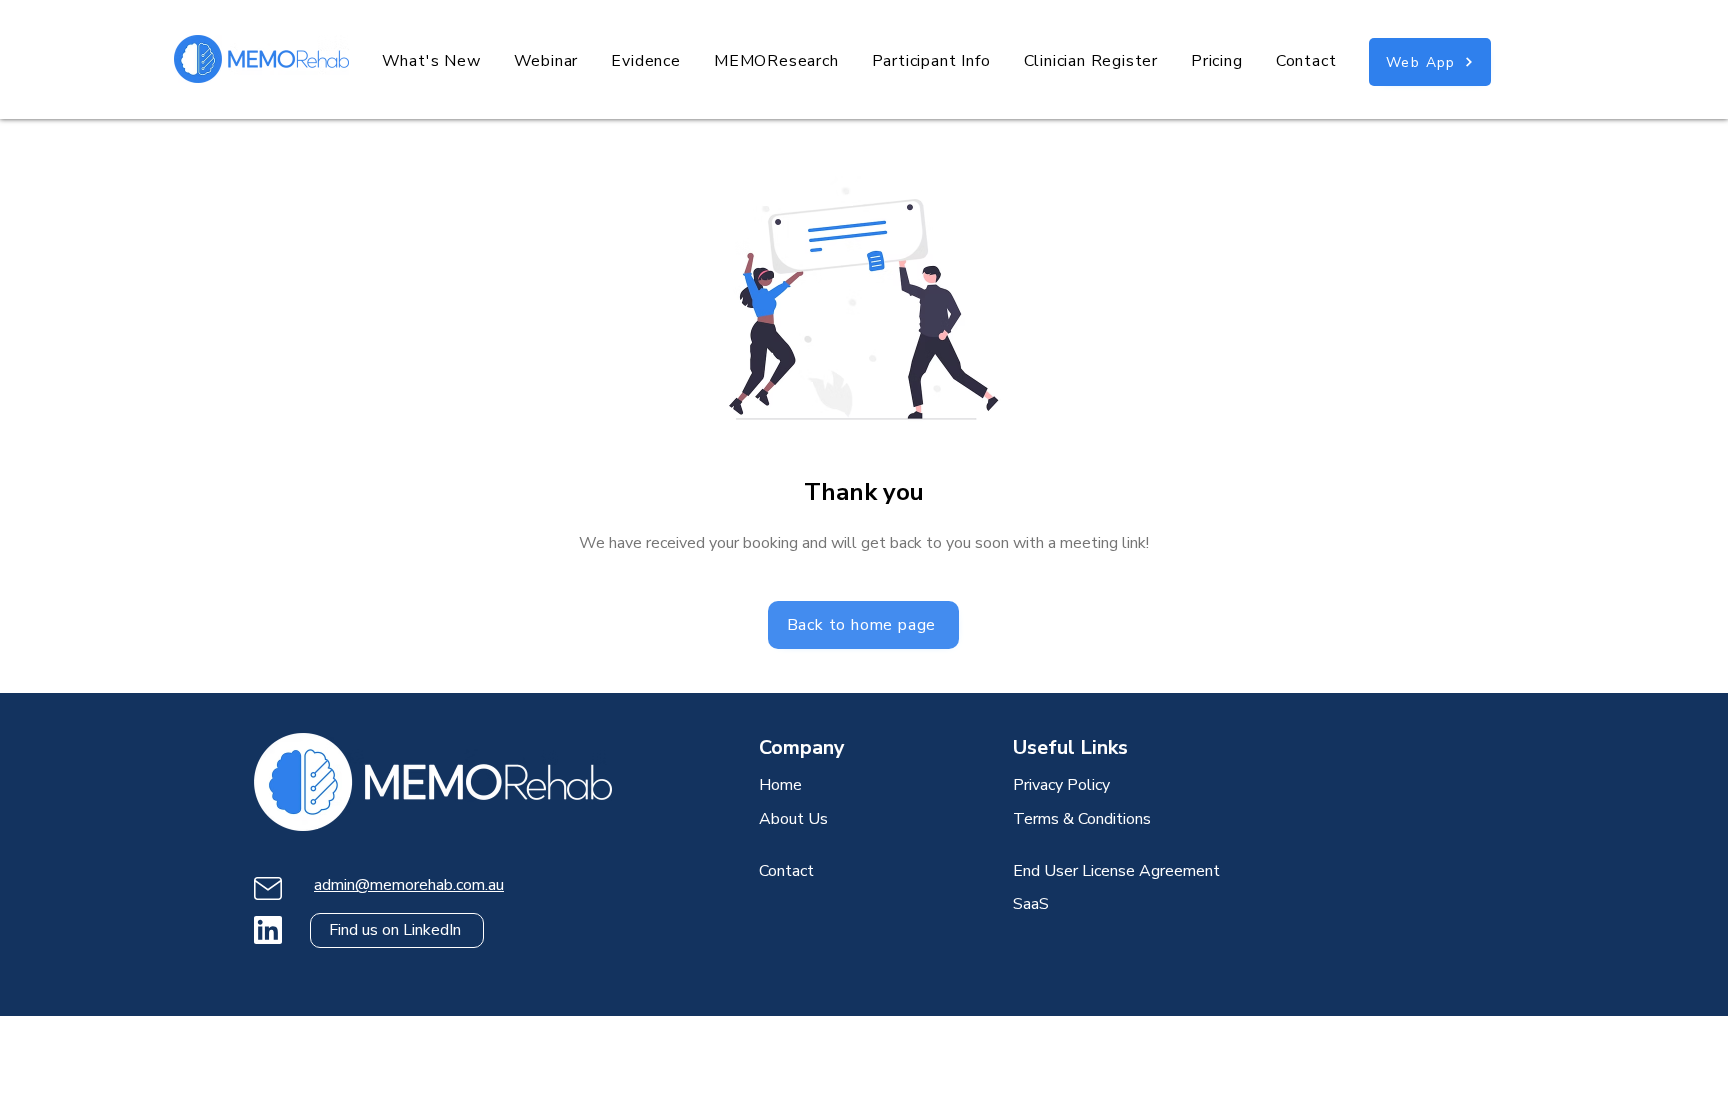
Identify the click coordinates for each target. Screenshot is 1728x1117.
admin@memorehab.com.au (409, 885)
